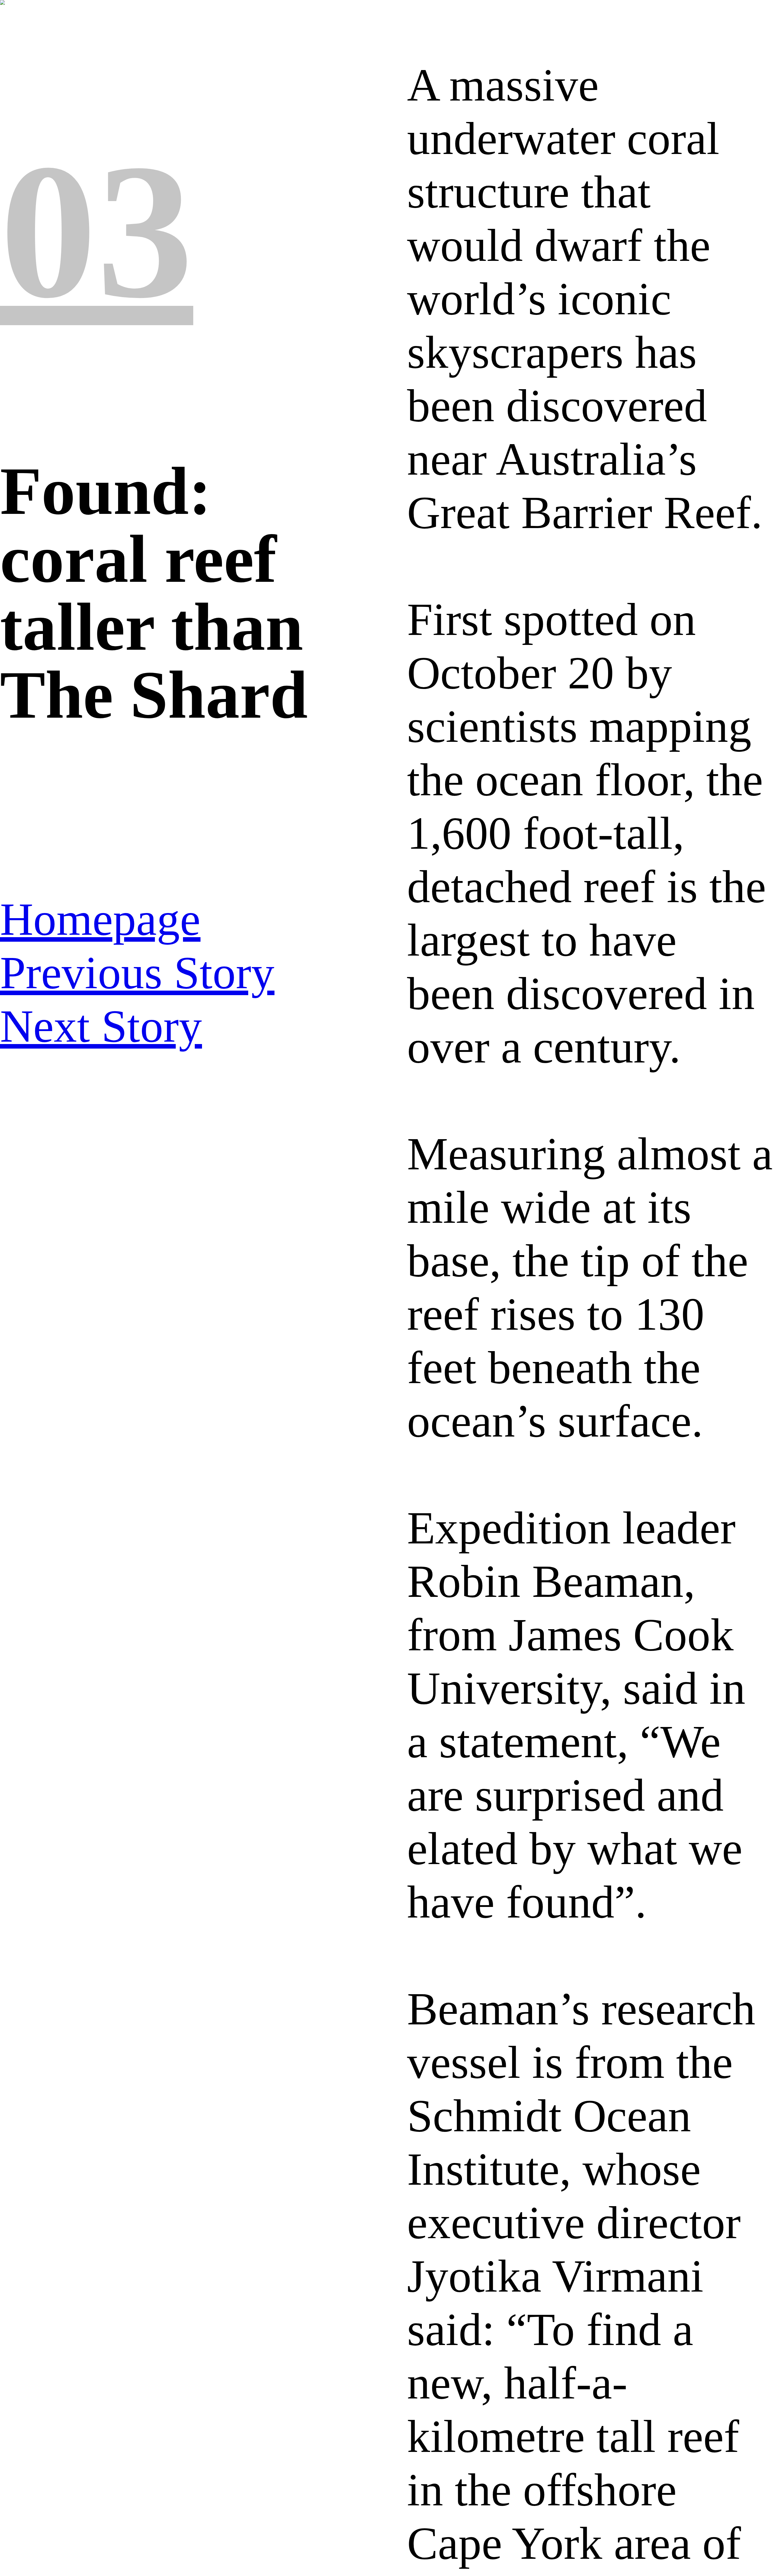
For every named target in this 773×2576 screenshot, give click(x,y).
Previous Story (137, 972)
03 (97, 231)
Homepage (100, 919)
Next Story (101, 1026)
